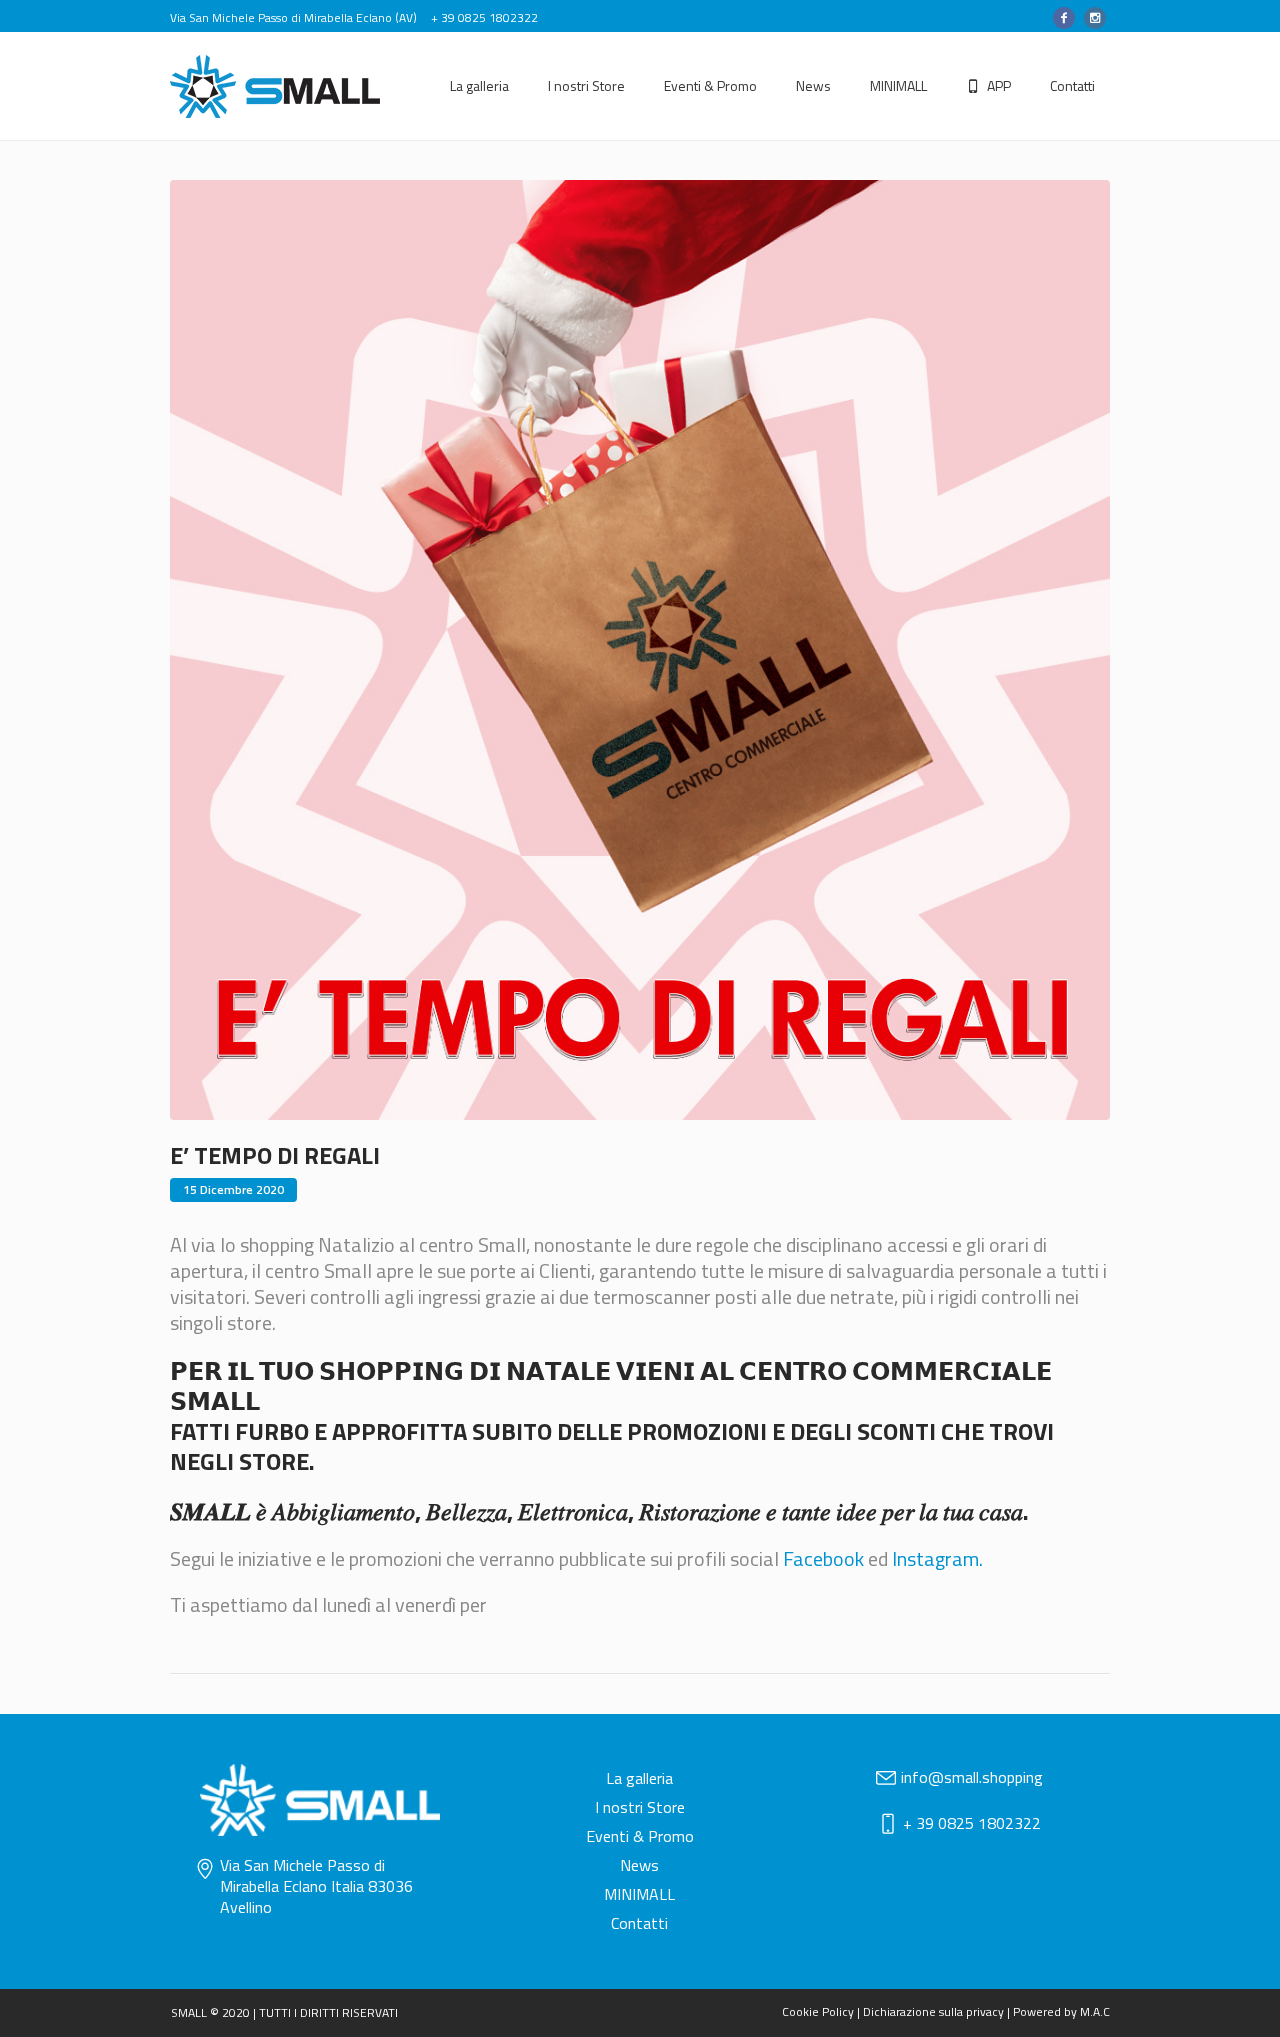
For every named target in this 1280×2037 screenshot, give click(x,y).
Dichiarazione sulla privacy (933, 2011)
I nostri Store (640, 1807)
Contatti (639, 1923)
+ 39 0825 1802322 (972, 1823)
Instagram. (937, 1558)
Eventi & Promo (640, 1836)
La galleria (639, 1778)
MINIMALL (639, 1894)
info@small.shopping (972, 1777)
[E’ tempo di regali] (640, 647)
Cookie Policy (818, 2011)
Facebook (823, 1558)
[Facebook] (1064, 18)
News (639, 1865)
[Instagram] (1095, 18)
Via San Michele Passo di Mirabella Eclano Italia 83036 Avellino (316, 1886)
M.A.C (1095, 2011)
